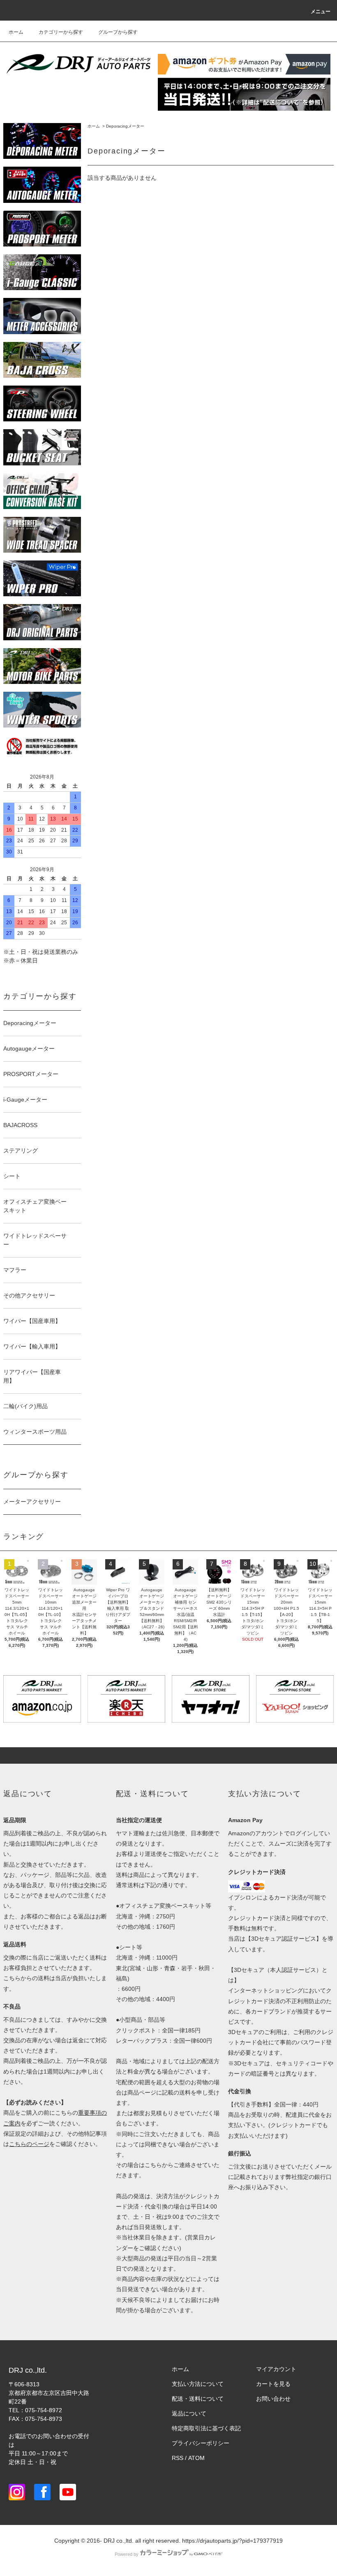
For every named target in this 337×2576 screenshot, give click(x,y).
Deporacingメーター (125, 126)
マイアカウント (276, 2369)
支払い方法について (198, 2384)
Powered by (127, 2554)
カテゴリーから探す (61, 32)
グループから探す (118, 32)
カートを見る (273, 2384)
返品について (189, 2413)
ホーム (16, 32)
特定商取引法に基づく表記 (206, 2428)
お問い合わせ (273, 2399)
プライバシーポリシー (201, 2443)
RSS (178, 2458)
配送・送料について (198, 2399)
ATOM (196, 2458)
